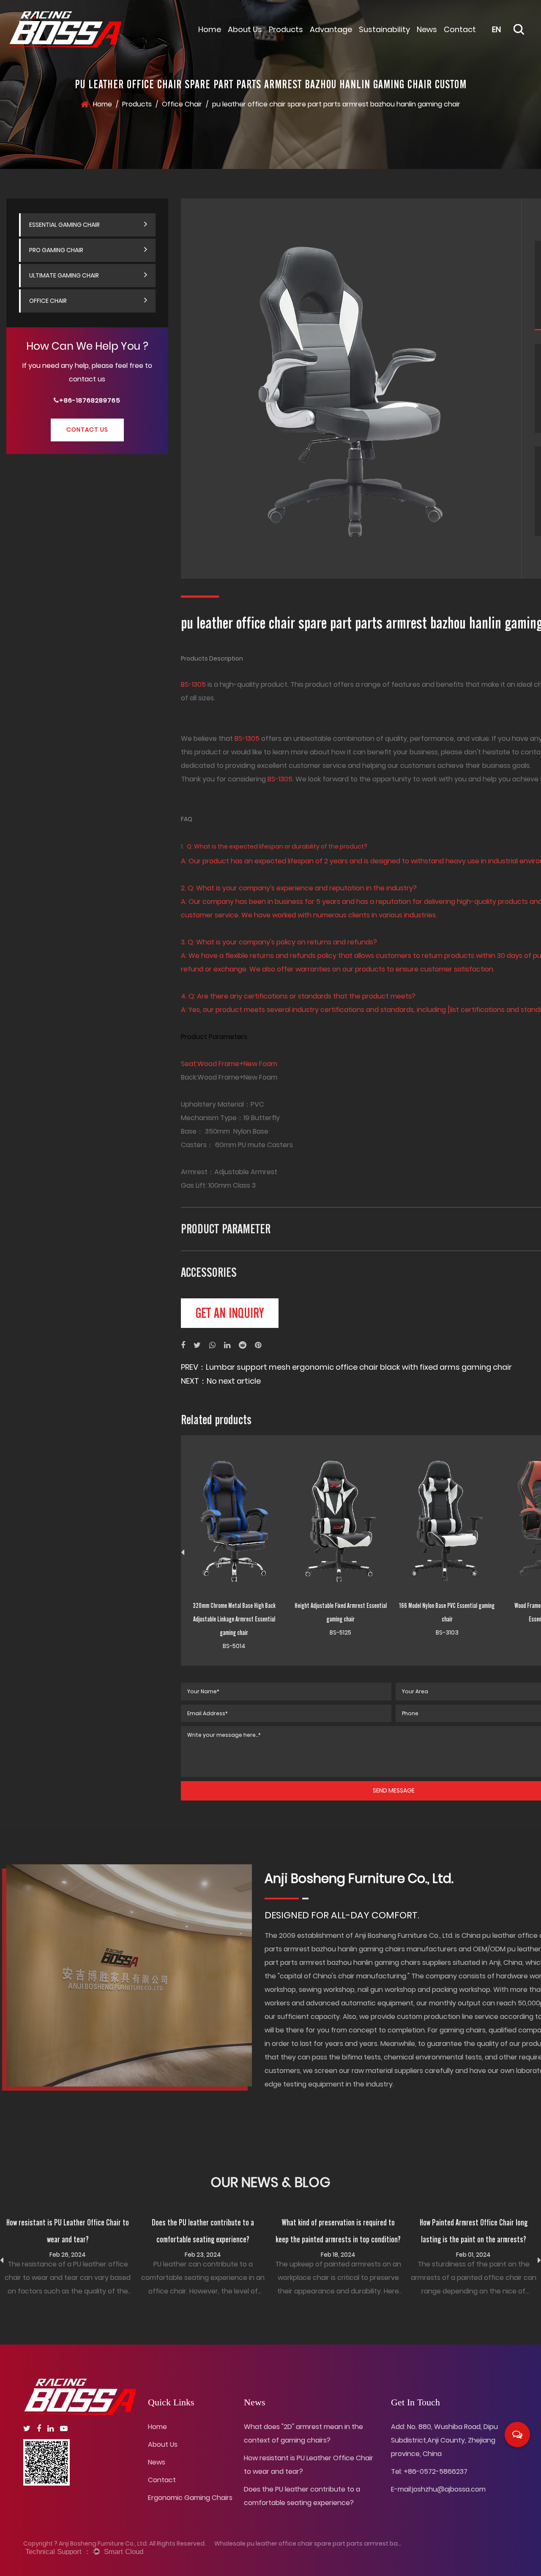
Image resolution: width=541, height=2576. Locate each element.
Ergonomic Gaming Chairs (190, 2498)
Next (539, 2260)
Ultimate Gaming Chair (64, 275)
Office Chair (182, 104)
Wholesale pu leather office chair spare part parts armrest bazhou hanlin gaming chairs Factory (358, 2543)
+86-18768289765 (90, 401)
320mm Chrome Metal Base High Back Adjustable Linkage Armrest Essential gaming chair (234, 1619)
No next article (234, 1381)
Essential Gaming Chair (307, 36)
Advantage (331, 29)
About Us (245, 29)
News (427, 29)
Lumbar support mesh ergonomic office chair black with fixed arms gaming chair (359, 1367)
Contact (460, 29)
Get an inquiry (230, 1313)
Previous (183, 1553)
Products (286, 29)
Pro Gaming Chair (56, 250)
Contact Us (87, 430)
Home (210, 29)
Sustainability (384, 29)
